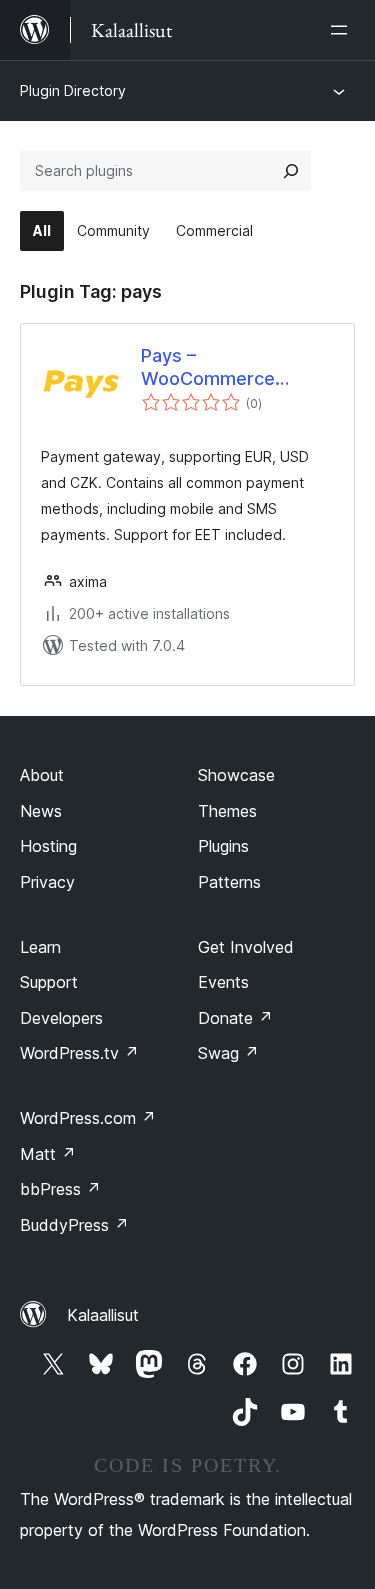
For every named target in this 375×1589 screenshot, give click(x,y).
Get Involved (246, 947)
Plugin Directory (73, 90)
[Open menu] (343, 30)
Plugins (223, 846)
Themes (227, 811)
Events (223, 982)
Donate (235, 1018)
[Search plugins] (291, 171)
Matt (48, 1154)
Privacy (47, 882)
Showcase (236, 775)
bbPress (60, 1189)
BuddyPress (74, 1225)
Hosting (48, 846)
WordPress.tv (79, 1053)
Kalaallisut (103, 1315)
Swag (228, 1053)
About (42, 775)
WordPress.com (88, 1118)
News (41, 811)
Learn (40, 947)
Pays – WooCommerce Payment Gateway (208, 368)
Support (49, 982)
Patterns (229, 882)
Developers (61, 1018)
